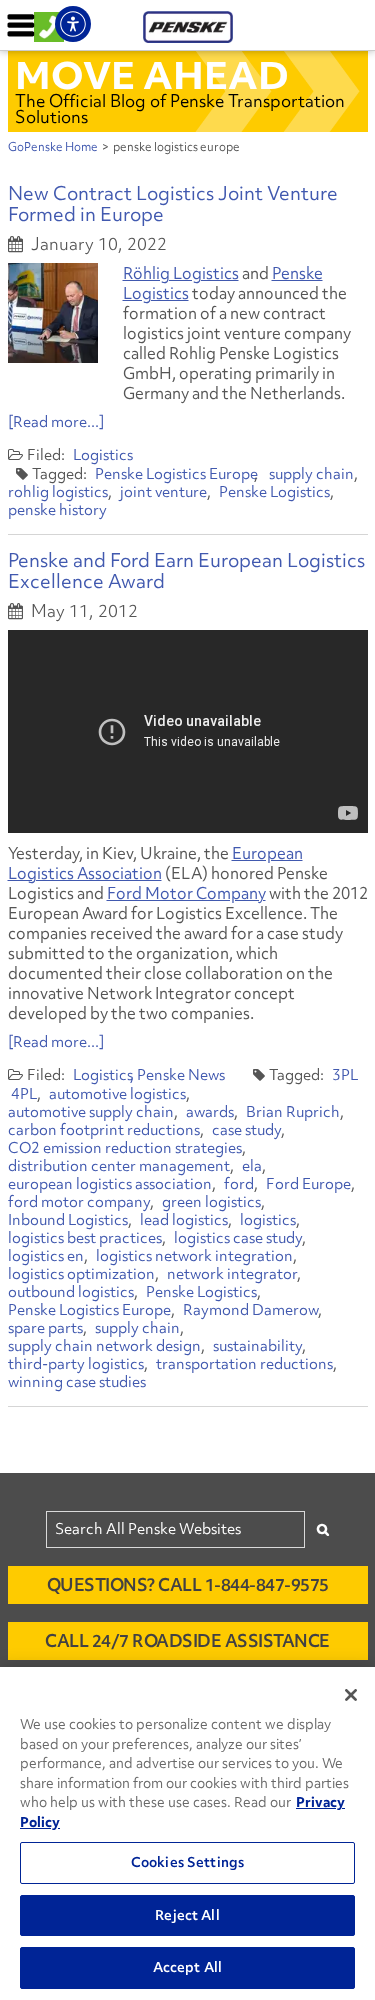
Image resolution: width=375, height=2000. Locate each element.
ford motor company (79, 1202)
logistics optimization (81, 1274)
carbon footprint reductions (104, 1130)
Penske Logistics (274, 492)
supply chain (311, 474)
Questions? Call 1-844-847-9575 (188, 1584)
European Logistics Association (155, 863)
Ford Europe (308, 1184)
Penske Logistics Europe (176, 474)
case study (246, 1130)
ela (252, 1166)
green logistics (211, 1202)
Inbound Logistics (68, 1220)
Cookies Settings (187, 1862)
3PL (345, 1075)
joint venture (163, 492)
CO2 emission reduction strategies (125, 1148)
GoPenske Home (53, 147)
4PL (24, 1094)
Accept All (187, 1967)
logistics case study (238, 1238)
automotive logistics (117, 1094)
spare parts (45, 1328)
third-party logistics (76, 1364)
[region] (187, 1833)
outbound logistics (71, 1292)
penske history (57, 510)
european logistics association (110, 1184)
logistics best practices (85, 1238)
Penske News (181, 1075)
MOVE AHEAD (152, 75)
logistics (268, 1220)
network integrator (232, 1274)
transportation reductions (244, 1364)
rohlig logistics (58, 492)
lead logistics (184, 1220)
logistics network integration (194, 1256)
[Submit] (323, 1529)
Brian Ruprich (293, 1112)
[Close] (351, 1695)
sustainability (257, 1346)
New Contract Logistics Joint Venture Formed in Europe (173, 203)
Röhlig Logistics (181, 273)
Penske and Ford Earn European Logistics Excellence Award (186, 570)
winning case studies (77, 1382)
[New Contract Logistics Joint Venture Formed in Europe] (53, 313)
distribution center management (119, 1166)
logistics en (46, 1256)
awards (210, 1112)
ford (239, 1184)
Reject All (187, 1915)
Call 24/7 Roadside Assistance (187, 1640)
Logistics (103, 455)
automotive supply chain (91, 1112)
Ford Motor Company (186, 893)
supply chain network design (104, 1346)
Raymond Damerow (250, 1310)
